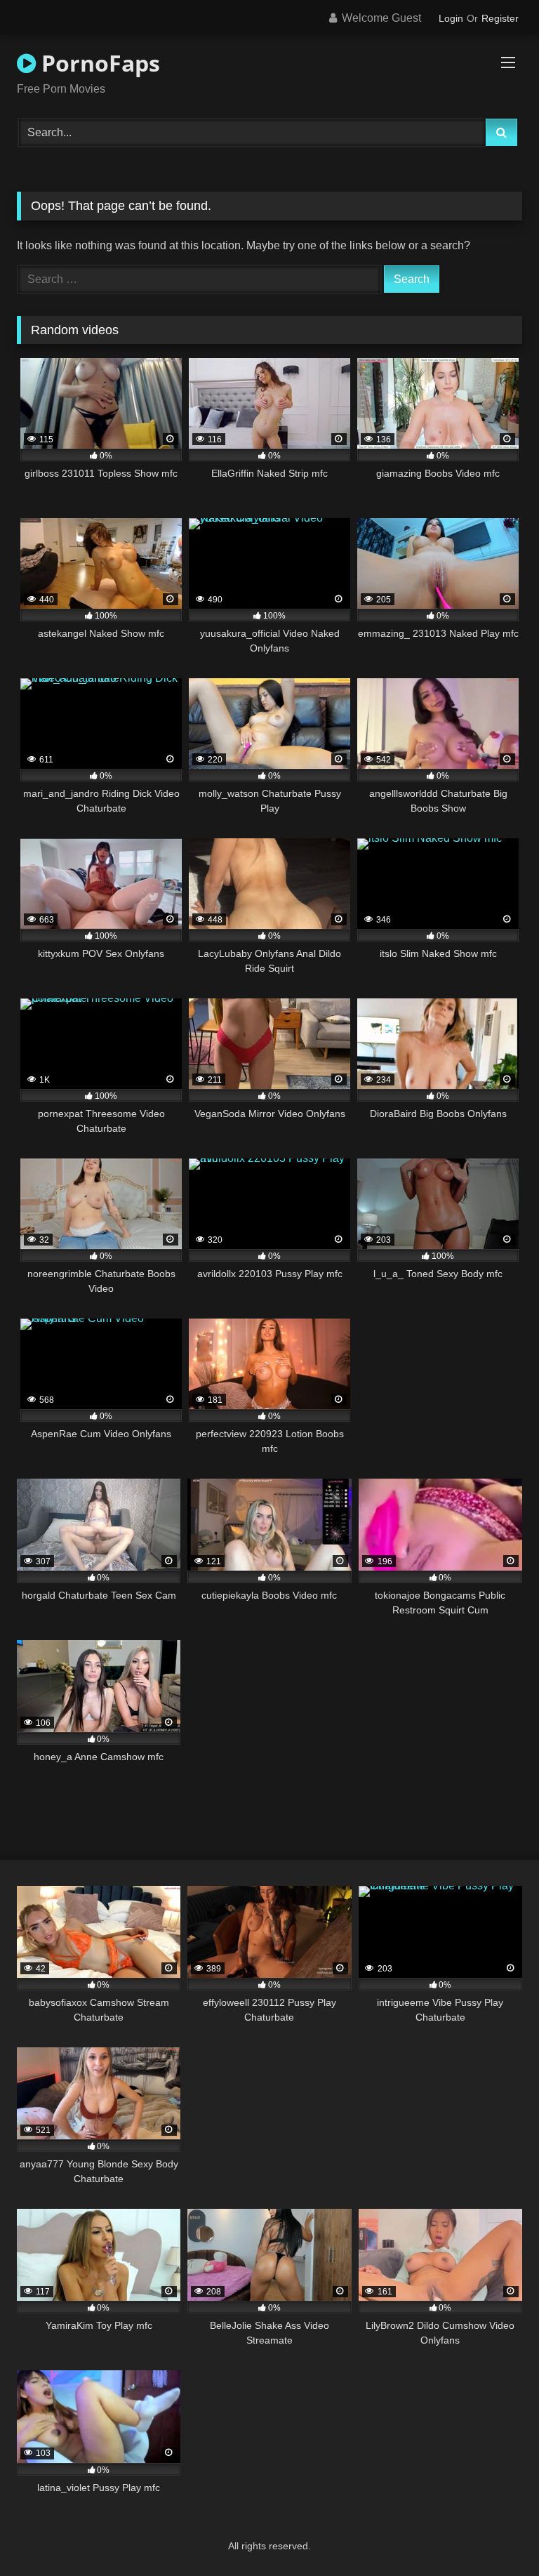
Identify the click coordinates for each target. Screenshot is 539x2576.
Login (451, 18)
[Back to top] (495, 2534)
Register (500, 18)
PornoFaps (98, 63)
